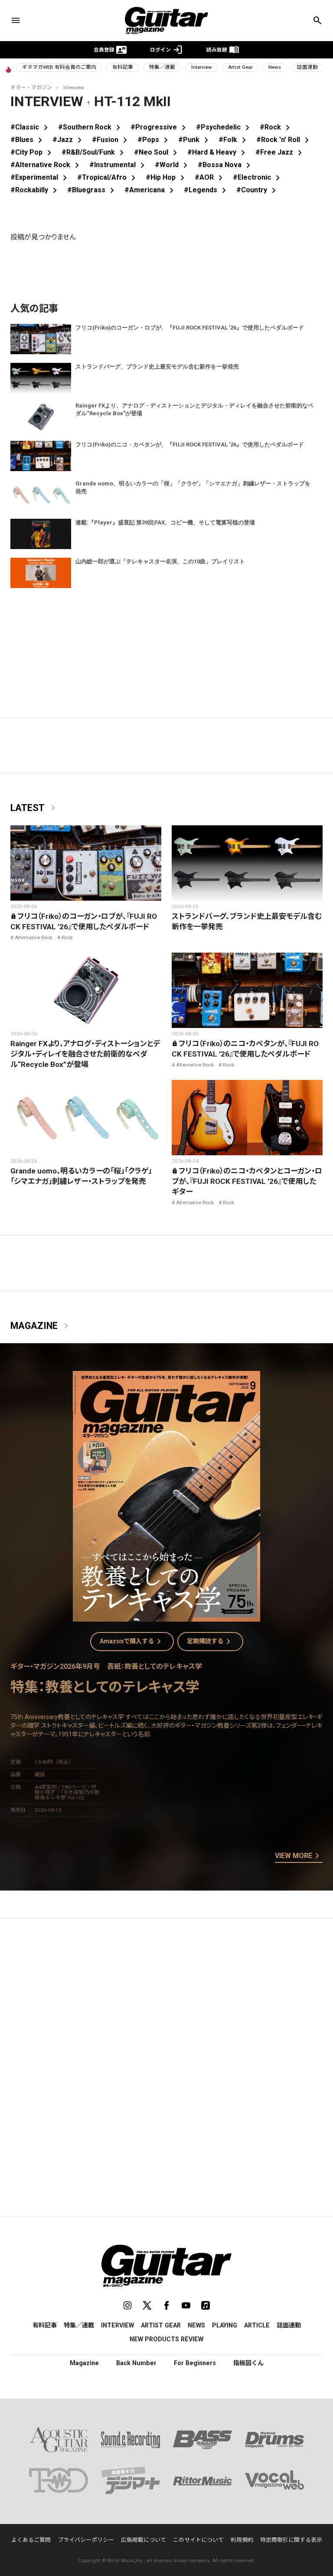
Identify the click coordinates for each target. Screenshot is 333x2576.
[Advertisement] (166, 2007)
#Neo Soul (157, 152)
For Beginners (195, 2363)
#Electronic (258, 177)
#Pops (154, 140)
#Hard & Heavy (218, 152)
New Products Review (166, 2339)
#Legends (207, 190)
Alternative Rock (34, 937)
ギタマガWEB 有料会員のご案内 (59, 67)
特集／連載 (162, 67)
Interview (202, 67)
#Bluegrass (92, 190)
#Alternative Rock (46, 165)
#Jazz (69, 140)
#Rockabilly (35, 190)
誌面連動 (307, 67)
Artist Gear (240, 67)
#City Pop (33, 152)
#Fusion (111, 140)
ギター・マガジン (31, 87)
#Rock (276, 127)
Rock (67, 937)
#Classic (31, 127)
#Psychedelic (224, 127)
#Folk (234, 140)
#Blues (28, 140)
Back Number (136, 2363)
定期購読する (210, 1642)
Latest (34, 808)
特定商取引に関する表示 (291, 2540)
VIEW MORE (299, 1856)
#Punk (195, 140)
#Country (258, 190)
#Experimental (40, 177)
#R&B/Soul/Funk (94, 152)
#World (173, 165)
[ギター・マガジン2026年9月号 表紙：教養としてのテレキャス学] (166, 1616)
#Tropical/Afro (108, 177)
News (275, 67)
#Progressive (160, 127)
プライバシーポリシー (86, 2540)
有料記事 (123, 67)
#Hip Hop (167, 177)
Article (257, 2325)
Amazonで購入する (132, 1642)
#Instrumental (119, 165)
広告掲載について (144, 2540)
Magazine (41, 1326)
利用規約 (242, 2540)
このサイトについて (198, 2540)
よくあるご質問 (31, 2540)
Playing (225, 2325)
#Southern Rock (91, 127)
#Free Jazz (280, 152)
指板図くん (248, 2363)
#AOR (210, 177)
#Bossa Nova (226, 165)
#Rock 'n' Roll (284, 140)
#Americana (151, 190)
